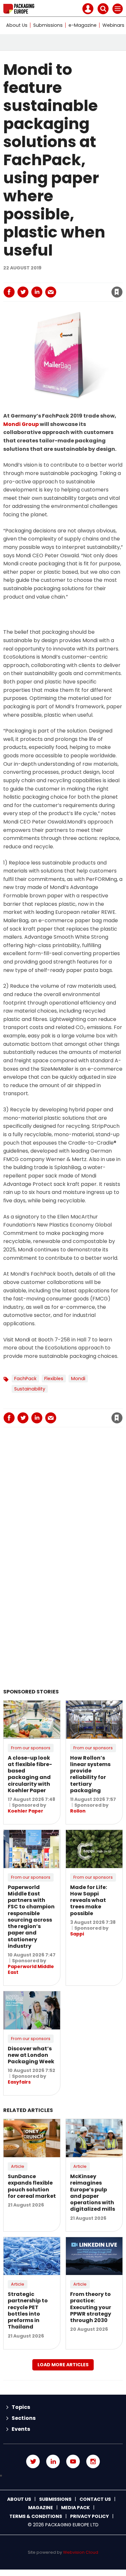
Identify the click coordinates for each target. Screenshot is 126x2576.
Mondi (78, 1379)
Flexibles (54, 1379)
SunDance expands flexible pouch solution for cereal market (32, 2186)
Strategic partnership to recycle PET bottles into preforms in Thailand (28, 2310)
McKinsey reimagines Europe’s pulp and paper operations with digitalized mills (93, 2193)
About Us (17, 25)
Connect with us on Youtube (73, 2461)
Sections (24, 2418)
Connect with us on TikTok (63, 2476)
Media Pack (75, 2508)
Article (18, 2166)
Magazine (41, 2508)
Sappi (77, 1934)
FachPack (25, 1379)
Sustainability (30, 1389)
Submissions (48, 25)
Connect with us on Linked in (53, 2461)
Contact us (95, 2499)
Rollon (78, 1811)
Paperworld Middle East (31, 1969)
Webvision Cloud (81, 2552)
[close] (67, 287)
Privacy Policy (89, 2516)
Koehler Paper (26, 1811)
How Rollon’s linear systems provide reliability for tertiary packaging (90, 1774)
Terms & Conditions (36, 2516)
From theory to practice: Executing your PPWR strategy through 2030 (91, 2307)
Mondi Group (21, 424)
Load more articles (63, 2365)
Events (21, 2429)
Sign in (32, 278)
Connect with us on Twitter (33, 2461)
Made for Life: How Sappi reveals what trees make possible (89, 1900)
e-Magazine (83, 25)
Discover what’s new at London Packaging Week (31, 2055)
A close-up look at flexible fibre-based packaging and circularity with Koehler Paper (30, 1774)
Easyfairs (19, 2082)
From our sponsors (31, 1748)
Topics (21, 2407)
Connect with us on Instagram (93, 2461)
